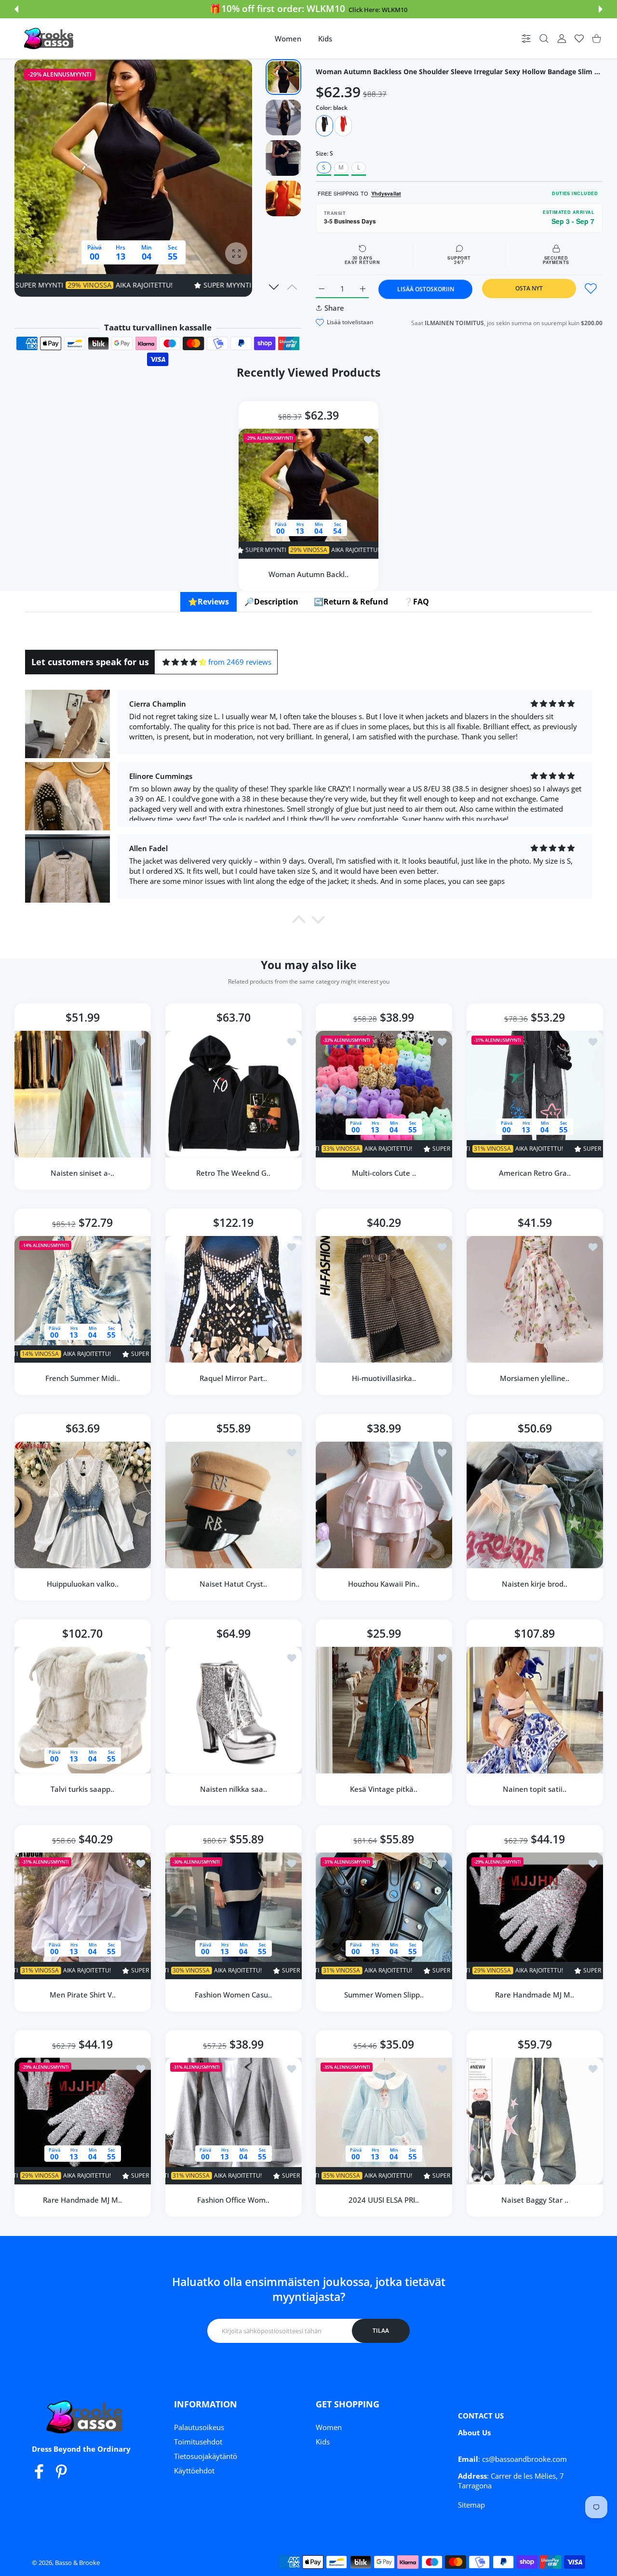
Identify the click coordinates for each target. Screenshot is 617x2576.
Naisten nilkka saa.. (233, 1789)
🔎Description (271, 602)
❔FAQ (416, 602)
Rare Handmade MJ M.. (535, 1994)
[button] (16, 9)
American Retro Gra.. (534, 1172)
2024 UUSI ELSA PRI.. (384, 2200)
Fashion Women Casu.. (233, 1994)
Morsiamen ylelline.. (535, 1378)
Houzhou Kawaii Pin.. (384, 1583)
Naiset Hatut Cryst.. (233, 1583)
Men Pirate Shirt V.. (83, 1994)
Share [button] (334, 308)
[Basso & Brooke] (50, 39)
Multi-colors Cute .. (384, 1172)
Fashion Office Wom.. (233, 2200)
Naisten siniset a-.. (82, 1172)
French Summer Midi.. (83, 1378)
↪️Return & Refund (351, 602)
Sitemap (471, 2505)
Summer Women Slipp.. (384, 1994)
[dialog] (544, 39)
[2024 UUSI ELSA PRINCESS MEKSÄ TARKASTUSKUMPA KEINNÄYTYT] (384, 2121)
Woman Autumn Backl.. (308, 574)
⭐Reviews (208, 602)
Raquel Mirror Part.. (233, 1378)
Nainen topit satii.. (535, 1789)
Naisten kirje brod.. (535, 1583)
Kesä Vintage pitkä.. (384, 1789)
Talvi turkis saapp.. (82, 1789)
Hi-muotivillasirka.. (384, 1378)
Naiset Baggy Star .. (534, 2200)
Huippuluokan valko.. (83, 1583)
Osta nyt (529, 288)
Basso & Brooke (77, 2563)
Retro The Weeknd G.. (233, 1172)
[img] (184, 662)
